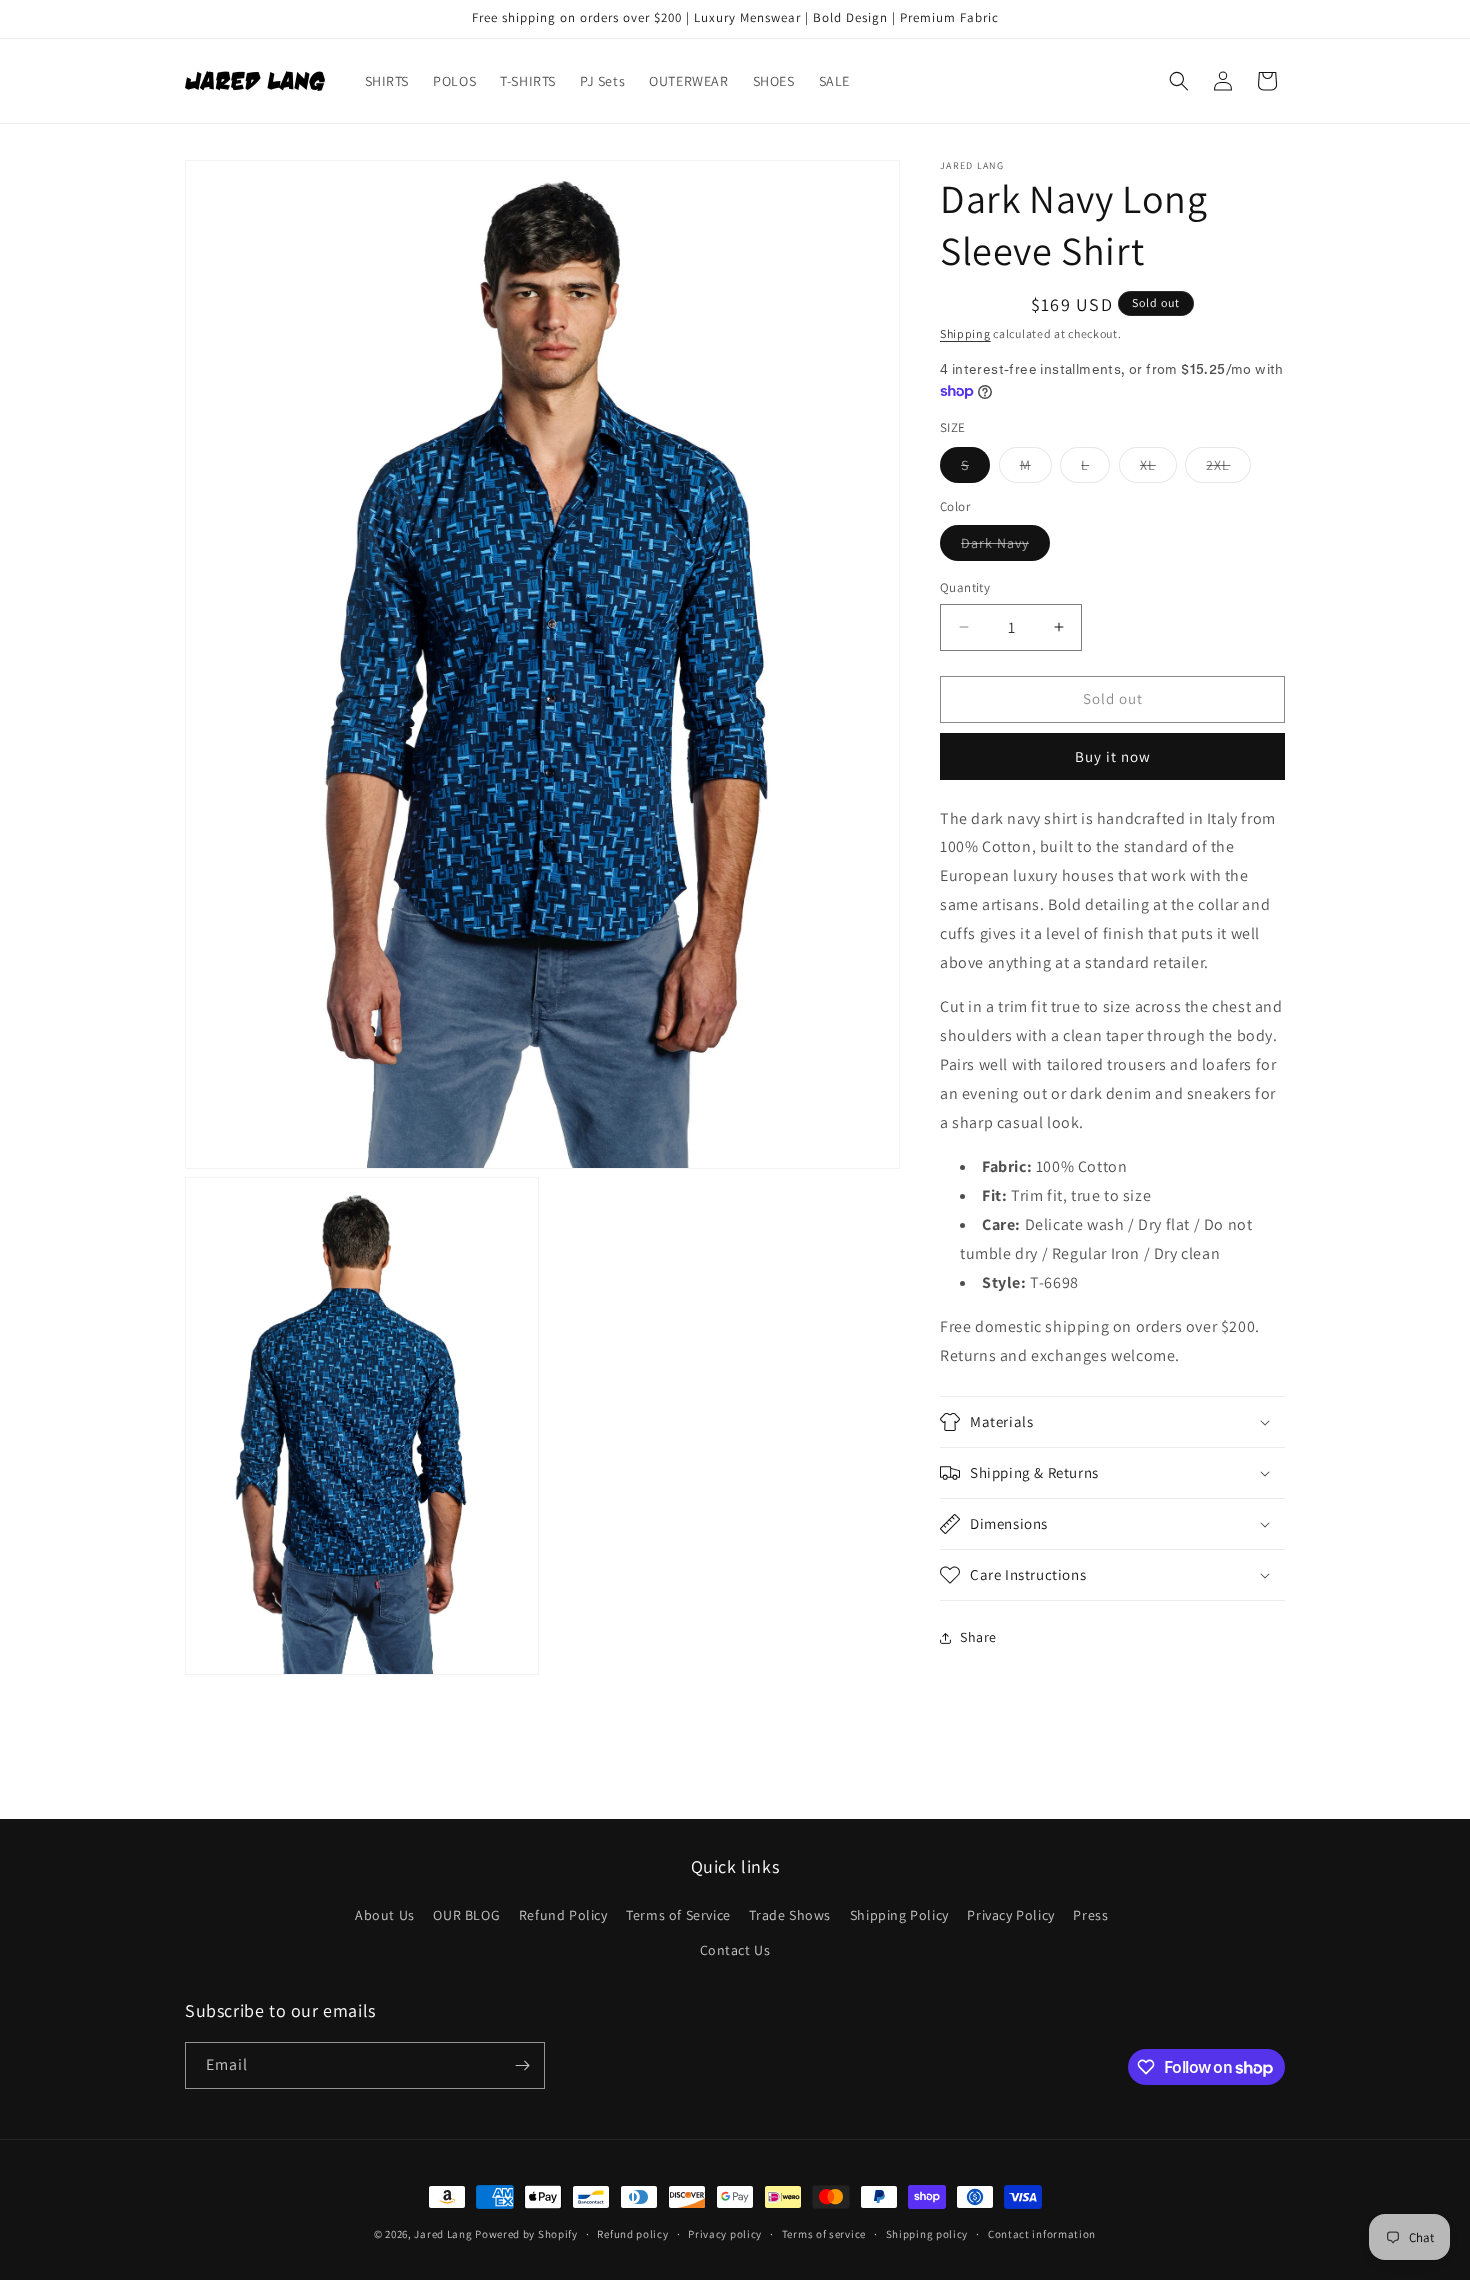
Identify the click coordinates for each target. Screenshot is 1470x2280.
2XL (1228, 469)
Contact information (1042, 2234)
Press (1090, 1915)
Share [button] (978, 1637)
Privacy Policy (1010, 1915)
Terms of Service (678, 1915)
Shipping (965, 333)
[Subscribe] (522, 2065)
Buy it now (1113, 756)
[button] (1179, 81)
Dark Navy (1005, 547)
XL (1158, 469)
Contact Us (735, 1950)
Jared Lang (443, 2234)
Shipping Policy (899, 1915)
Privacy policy (725, 2234)
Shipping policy (927, 2234)
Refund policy (632, 2234)
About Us (385, 1915)
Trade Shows (790, 1915)
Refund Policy (563, 1915)
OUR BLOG (466, 1915)
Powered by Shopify (526, 2234)
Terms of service (824, 2234)
